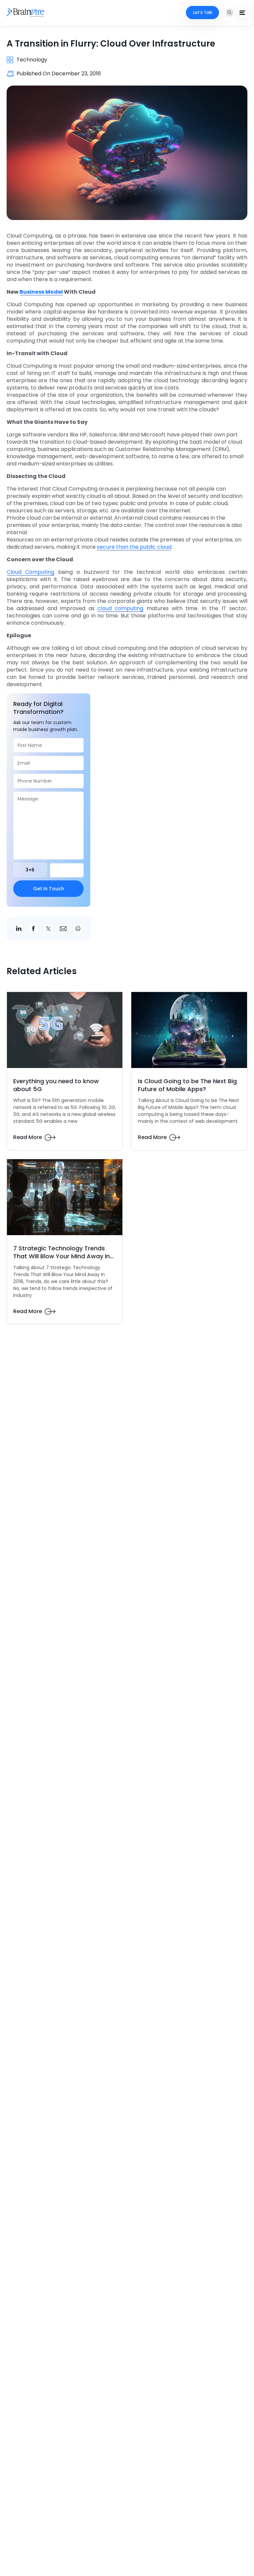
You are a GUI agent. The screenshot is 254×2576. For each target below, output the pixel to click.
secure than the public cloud (134, 547)
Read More (28, 1137)
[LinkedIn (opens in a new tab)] (19, 929)
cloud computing (120, 608)
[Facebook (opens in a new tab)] (33, 929)
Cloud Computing (30, 572)
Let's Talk (203, 12)
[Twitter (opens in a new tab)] (48, 929)
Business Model (41, 292)
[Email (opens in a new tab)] (63, 929)
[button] (230, 13)
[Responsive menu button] (242, 13)
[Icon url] (29, 13)
